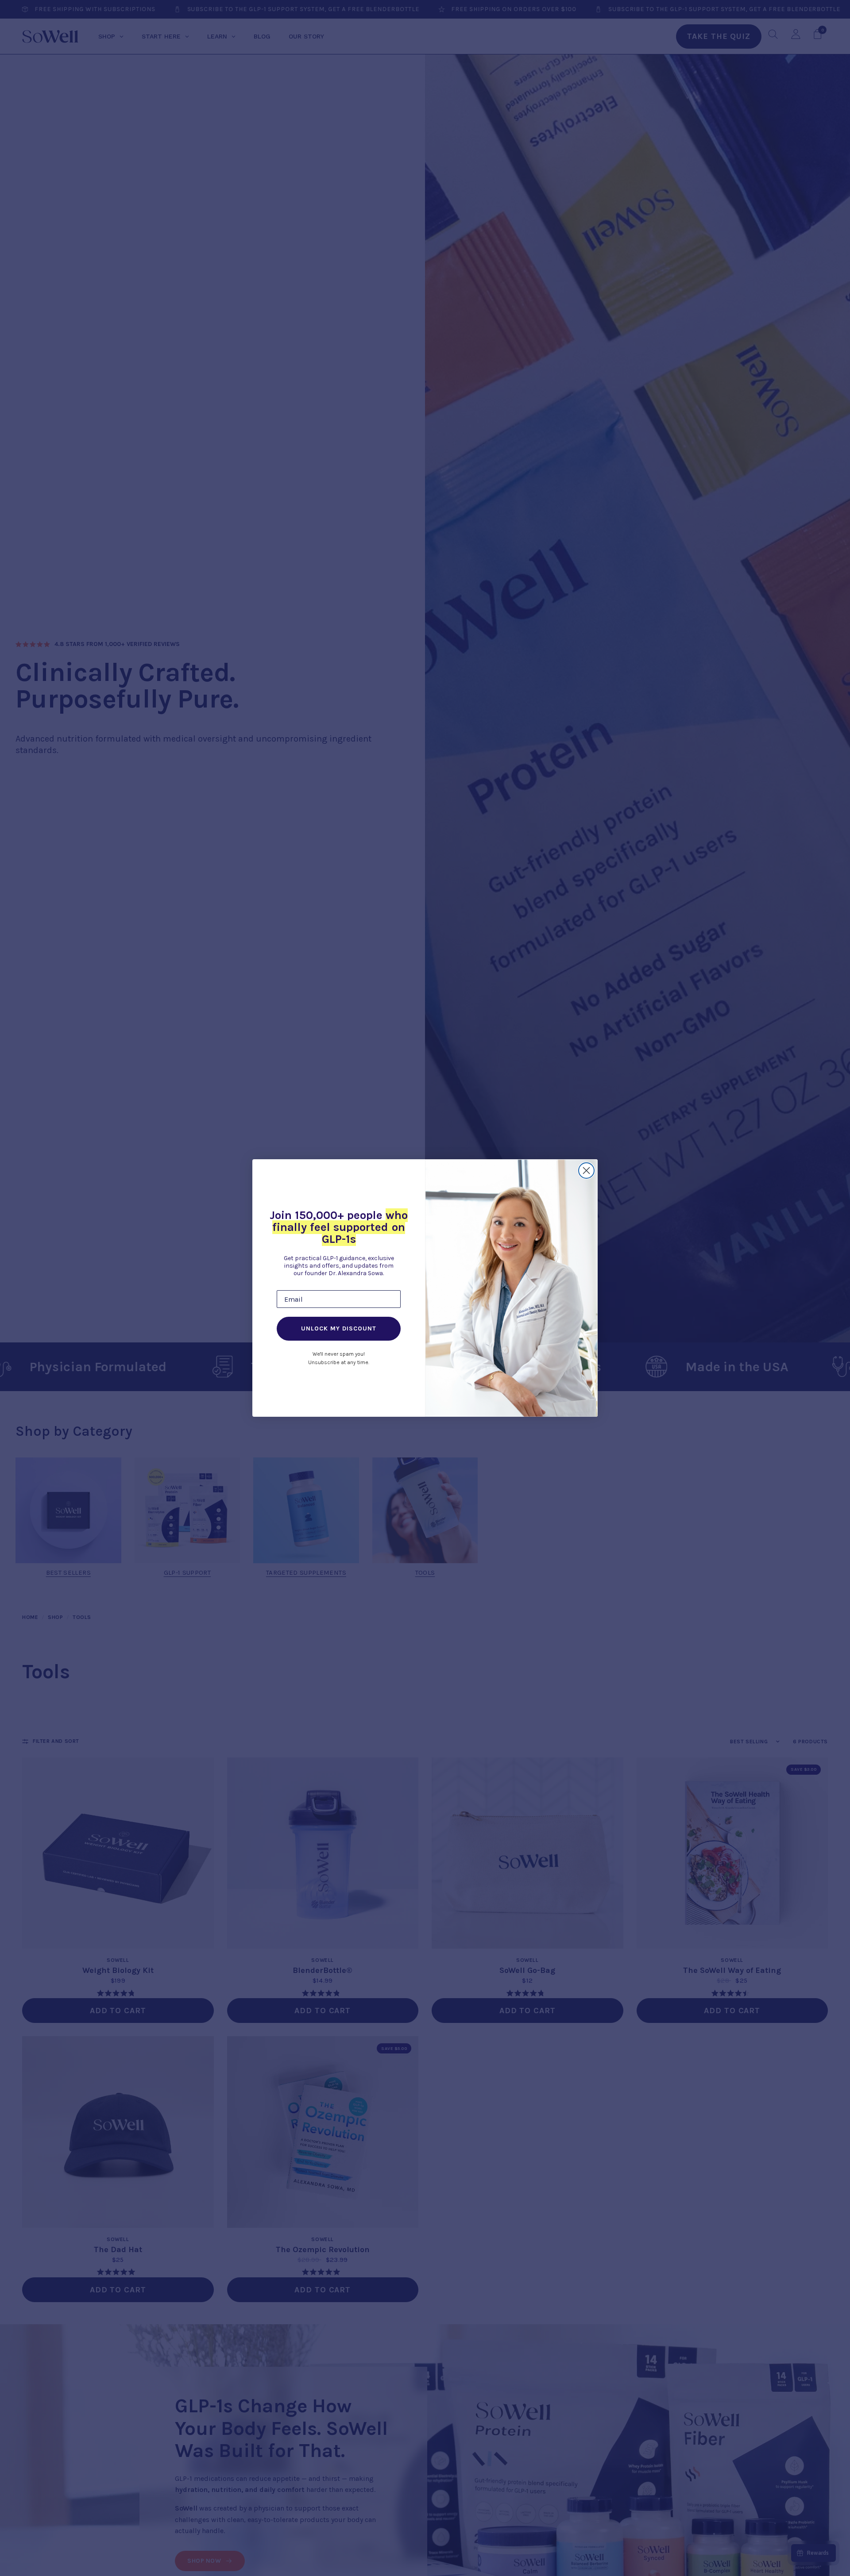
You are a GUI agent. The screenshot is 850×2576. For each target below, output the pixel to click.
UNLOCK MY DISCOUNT (339, 1328)
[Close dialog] (586, 1171)
